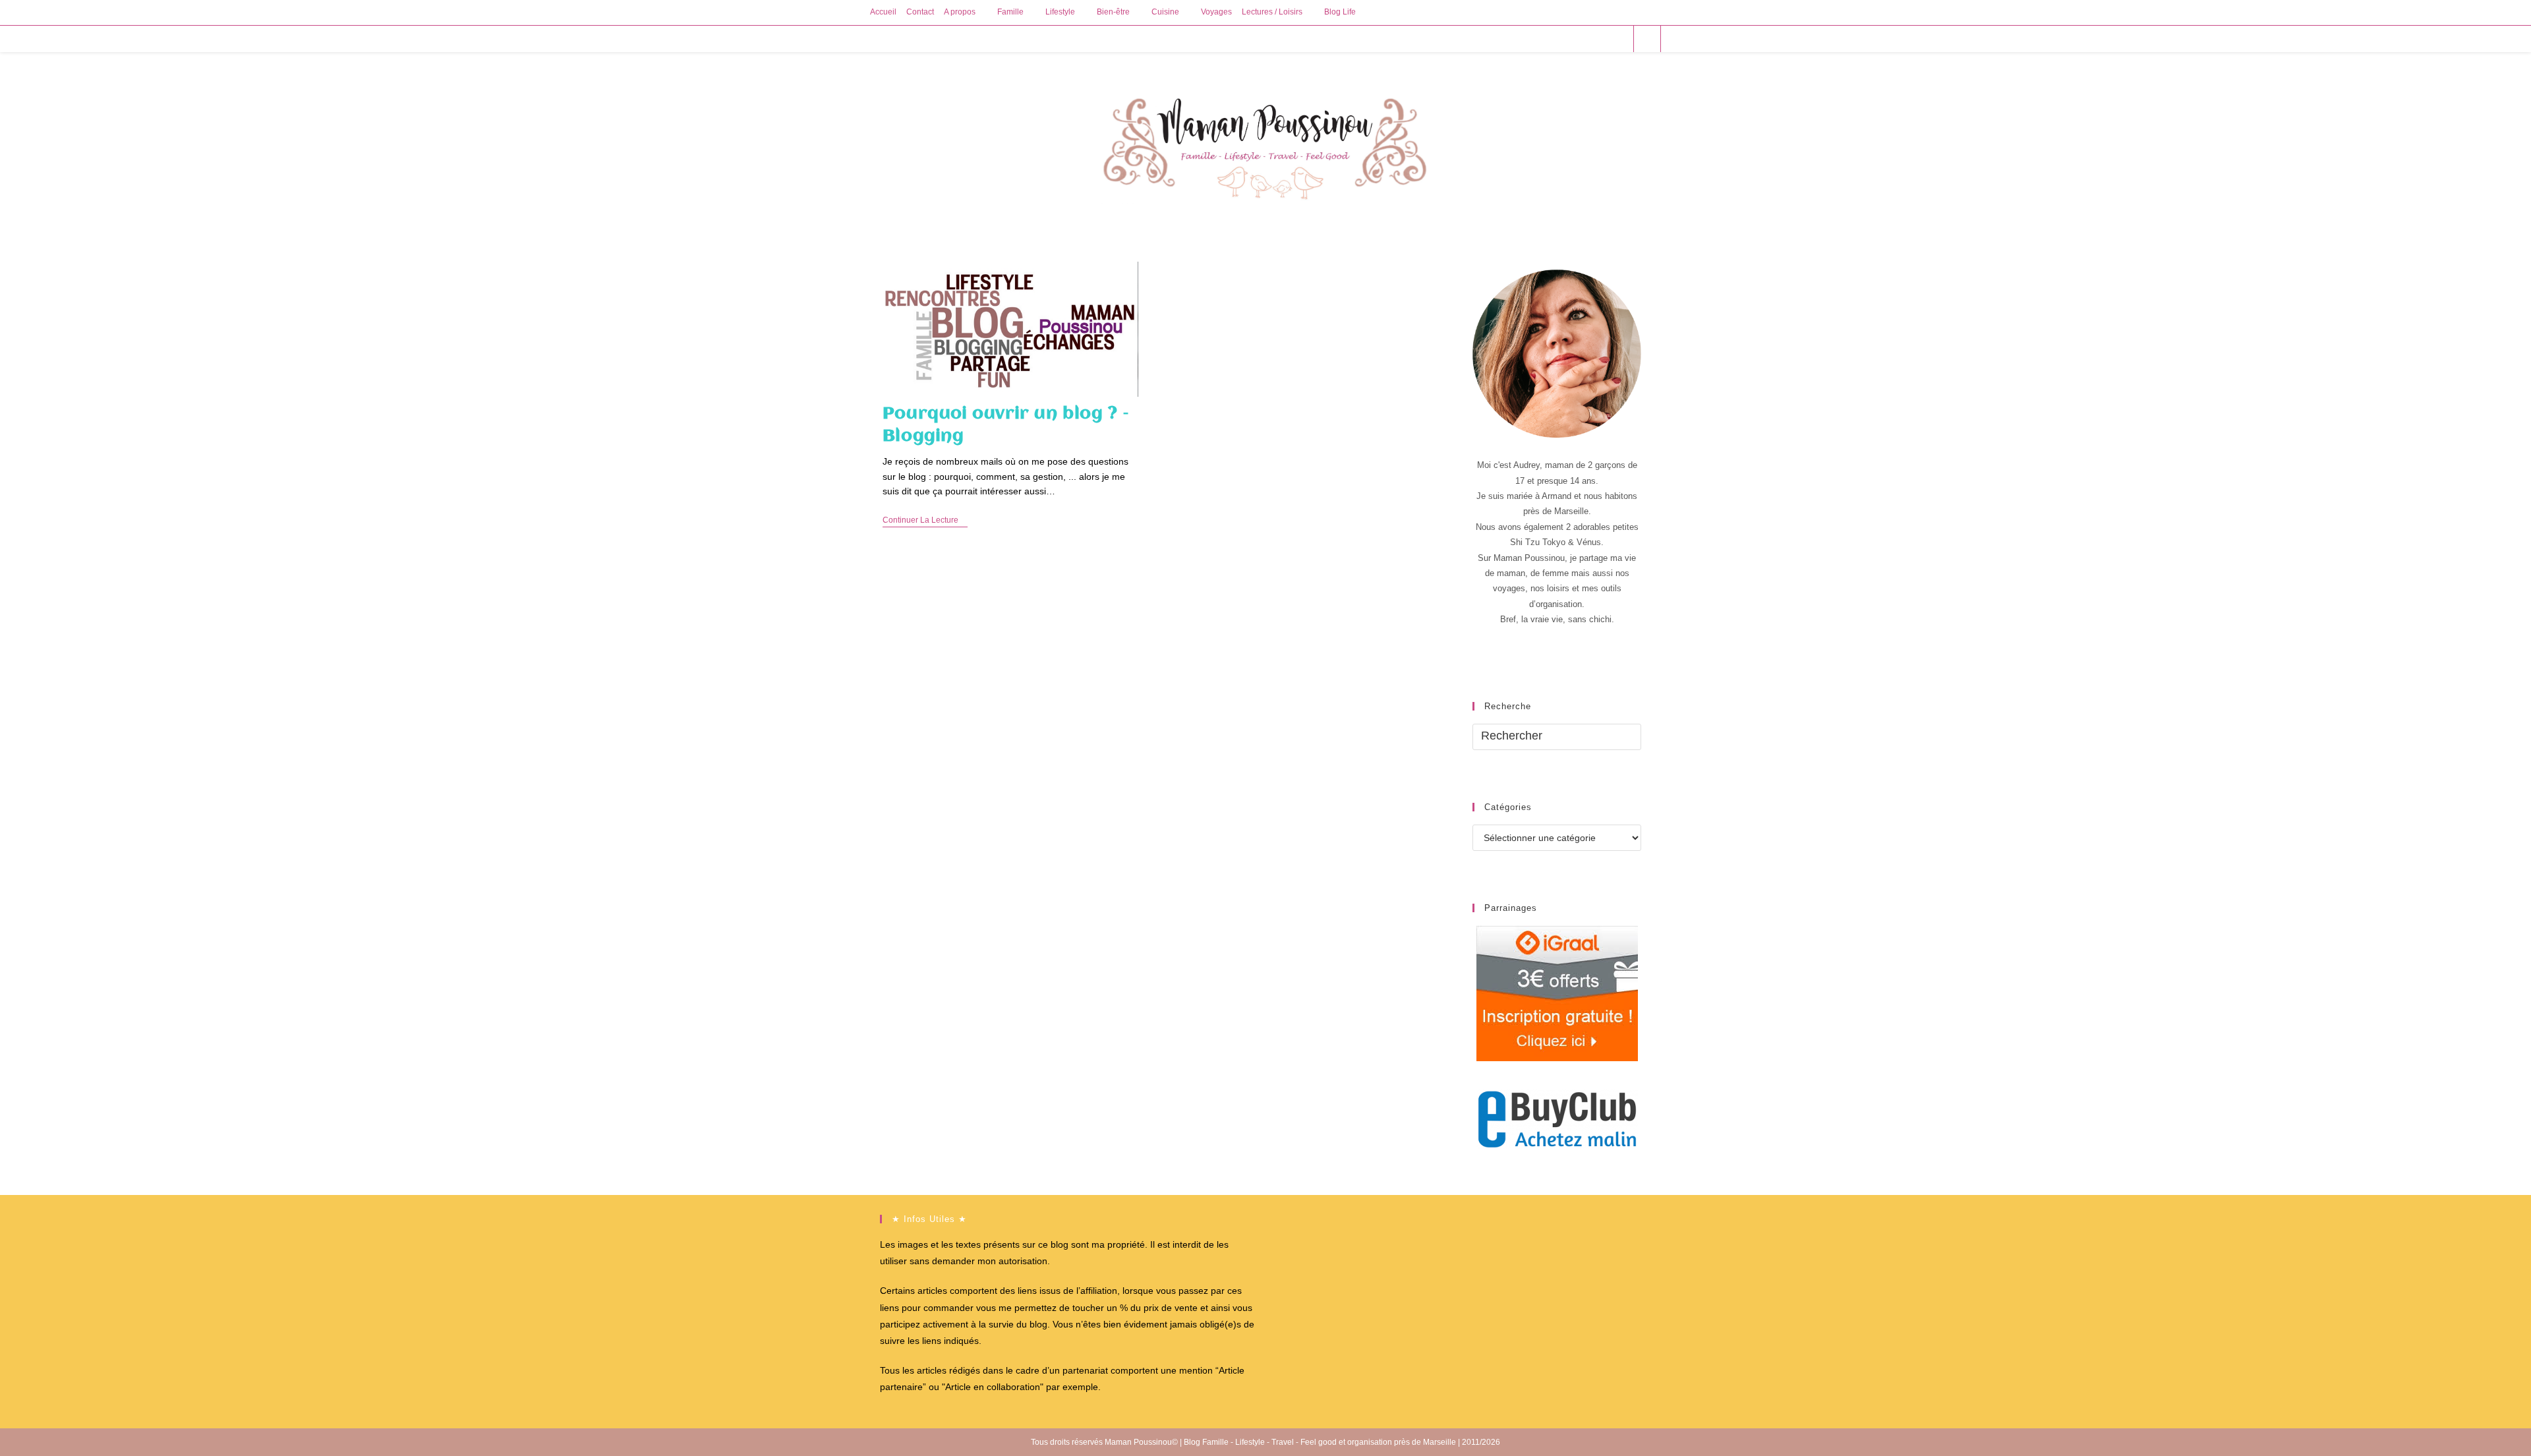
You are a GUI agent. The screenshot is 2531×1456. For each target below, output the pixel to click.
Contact (920, 12)
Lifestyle (1060, 12)
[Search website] (1647, 40)
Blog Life (1340, 12)
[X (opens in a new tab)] (1547, 39)
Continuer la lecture (925, 521)
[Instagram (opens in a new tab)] (1600, 39)
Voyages (1216, 12)
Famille (1010, 12)
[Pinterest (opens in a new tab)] (1582, 39)
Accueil (883, 12)
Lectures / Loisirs (1272, 12)
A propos (960, 12)
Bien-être (1113, 12)
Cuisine (1165, 12)
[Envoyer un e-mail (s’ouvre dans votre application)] (1618, 39)
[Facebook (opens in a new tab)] (1564, 39)
